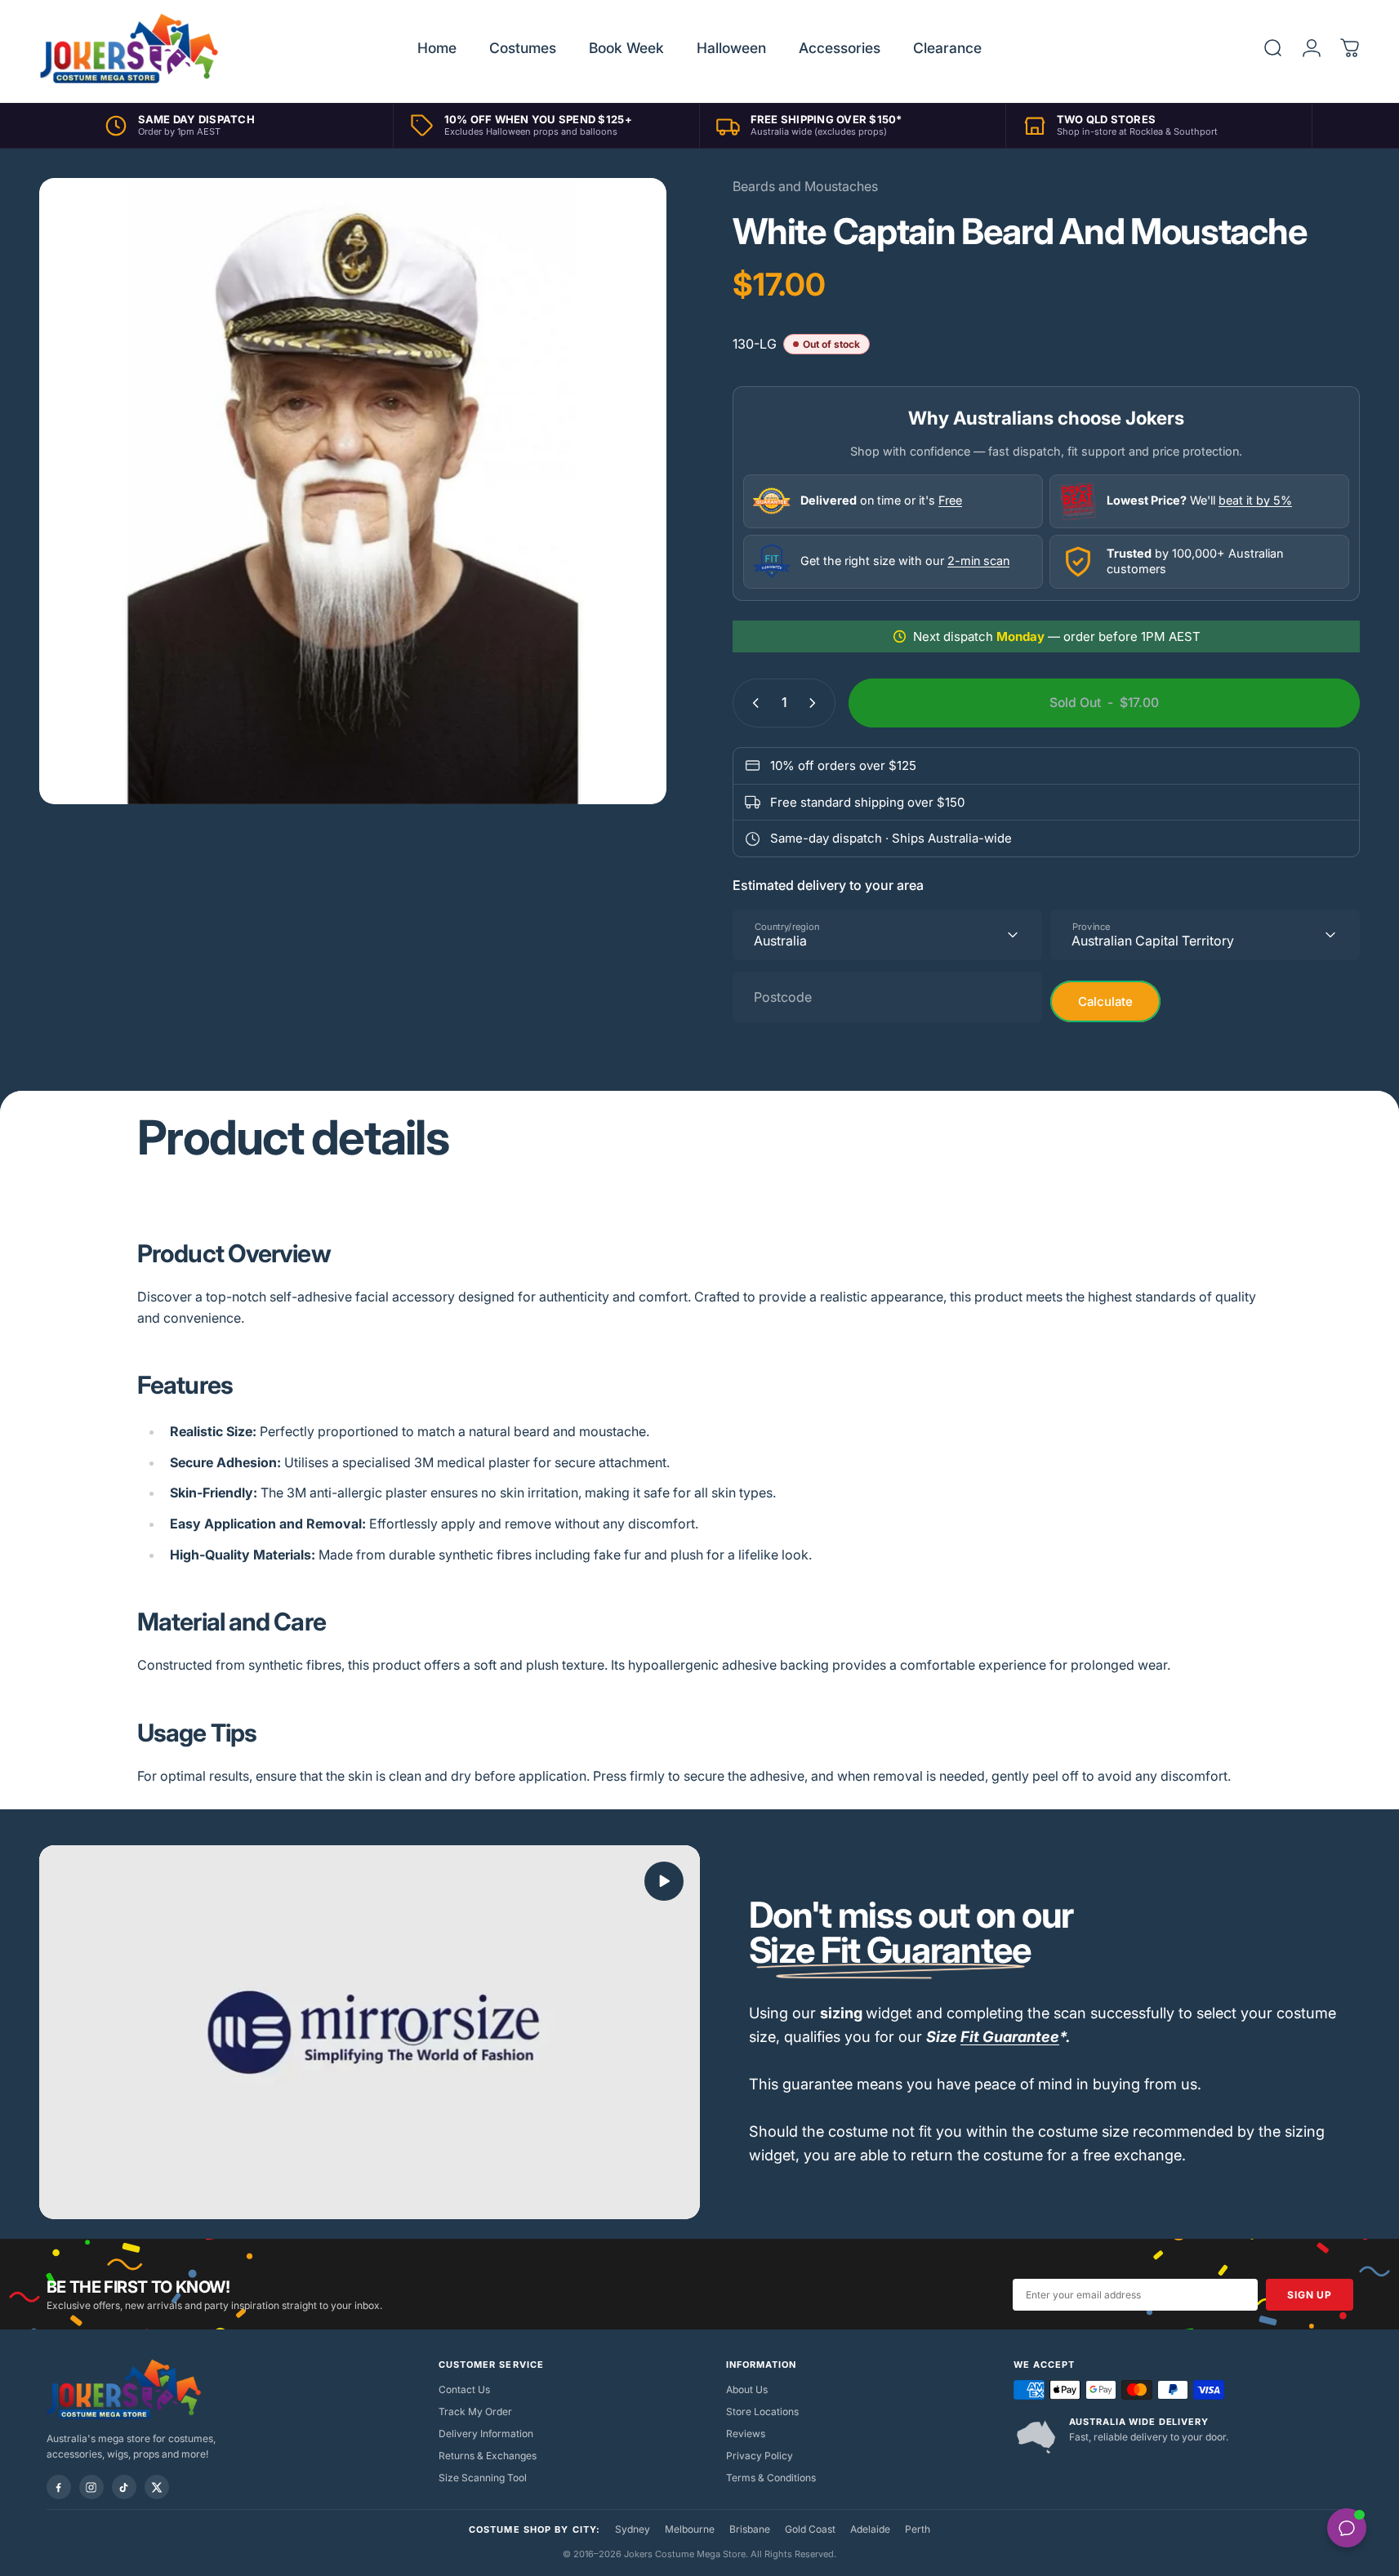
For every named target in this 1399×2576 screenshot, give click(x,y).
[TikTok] (124, 2487)
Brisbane (750, 2529)
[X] (157, 2487)
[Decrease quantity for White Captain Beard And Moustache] (752, 703)
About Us (747, 2389)
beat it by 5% (1255, 500)
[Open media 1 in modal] (353, 492)
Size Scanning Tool (483, 2478)
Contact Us (464, 2389)
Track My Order (475, 2411)
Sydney (633, 2529)
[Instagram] (91, 2487)
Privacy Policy (760, 2456)
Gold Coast (810, 2529)
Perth (918, 2529)
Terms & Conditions (771, 2478)
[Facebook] (59, 2487)
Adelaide (870, 2529)
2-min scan (978, 561)
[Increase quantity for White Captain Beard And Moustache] (816, 703)
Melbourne (690, 2529)
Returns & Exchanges (488, 2456)
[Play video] (370, 2032)
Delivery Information (486, 2434)
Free (950, 500)
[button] (664, 1881)
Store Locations (762, 2411)
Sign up (1309, 2295)
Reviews (746, 2434)
